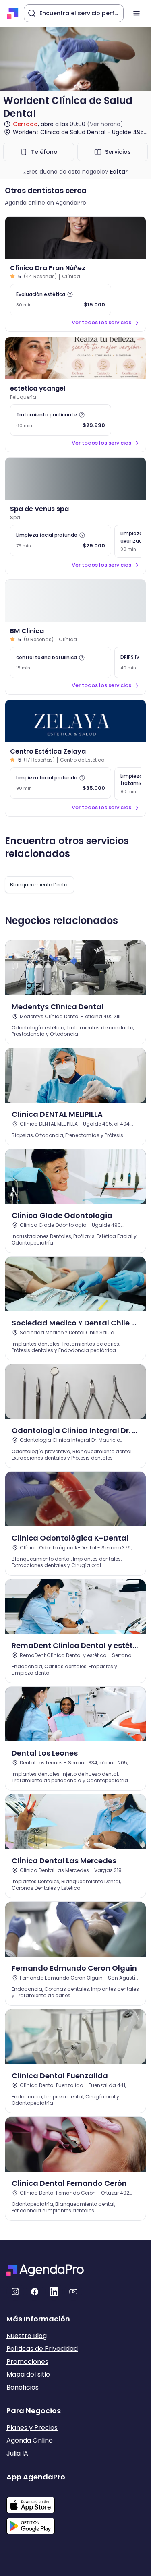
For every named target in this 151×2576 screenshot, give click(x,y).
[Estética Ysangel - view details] (75, 358)
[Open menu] (137, 13)
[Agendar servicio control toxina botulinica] (61, 663)
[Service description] (70, 294)
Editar (119, 172)
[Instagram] (15, 2292)
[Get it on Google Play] (36, 2524)
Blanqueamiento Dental (39, 885)
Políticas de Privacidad (42, 2349)
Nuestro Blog (27, 2336)
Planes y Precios (32, 2428)
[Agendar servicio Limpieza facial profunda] (61, 540)
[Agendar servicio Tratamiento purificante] (61, 420)
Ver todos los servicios (101, 322)
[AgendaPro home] (13, 13)
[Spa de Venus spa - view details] (75, 479)
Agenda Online (30, 2440)
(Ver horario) (105, 124)
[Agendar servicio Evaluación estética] (61, 300)
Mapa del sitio (28, 2374)
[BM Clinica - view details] (75, 601)
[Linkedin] (54, 2292)
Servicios (118, 152)
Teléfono (44, 152)
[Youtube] (73, 2292)
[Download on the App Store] (36, 2501)
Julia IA (17, 2453)
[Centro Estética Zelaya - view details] (75, 721)
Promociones (27, 2362)
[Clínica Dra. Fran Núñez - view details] (75, 238)
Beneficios (23, 2387)
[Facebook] (35, 2292)
